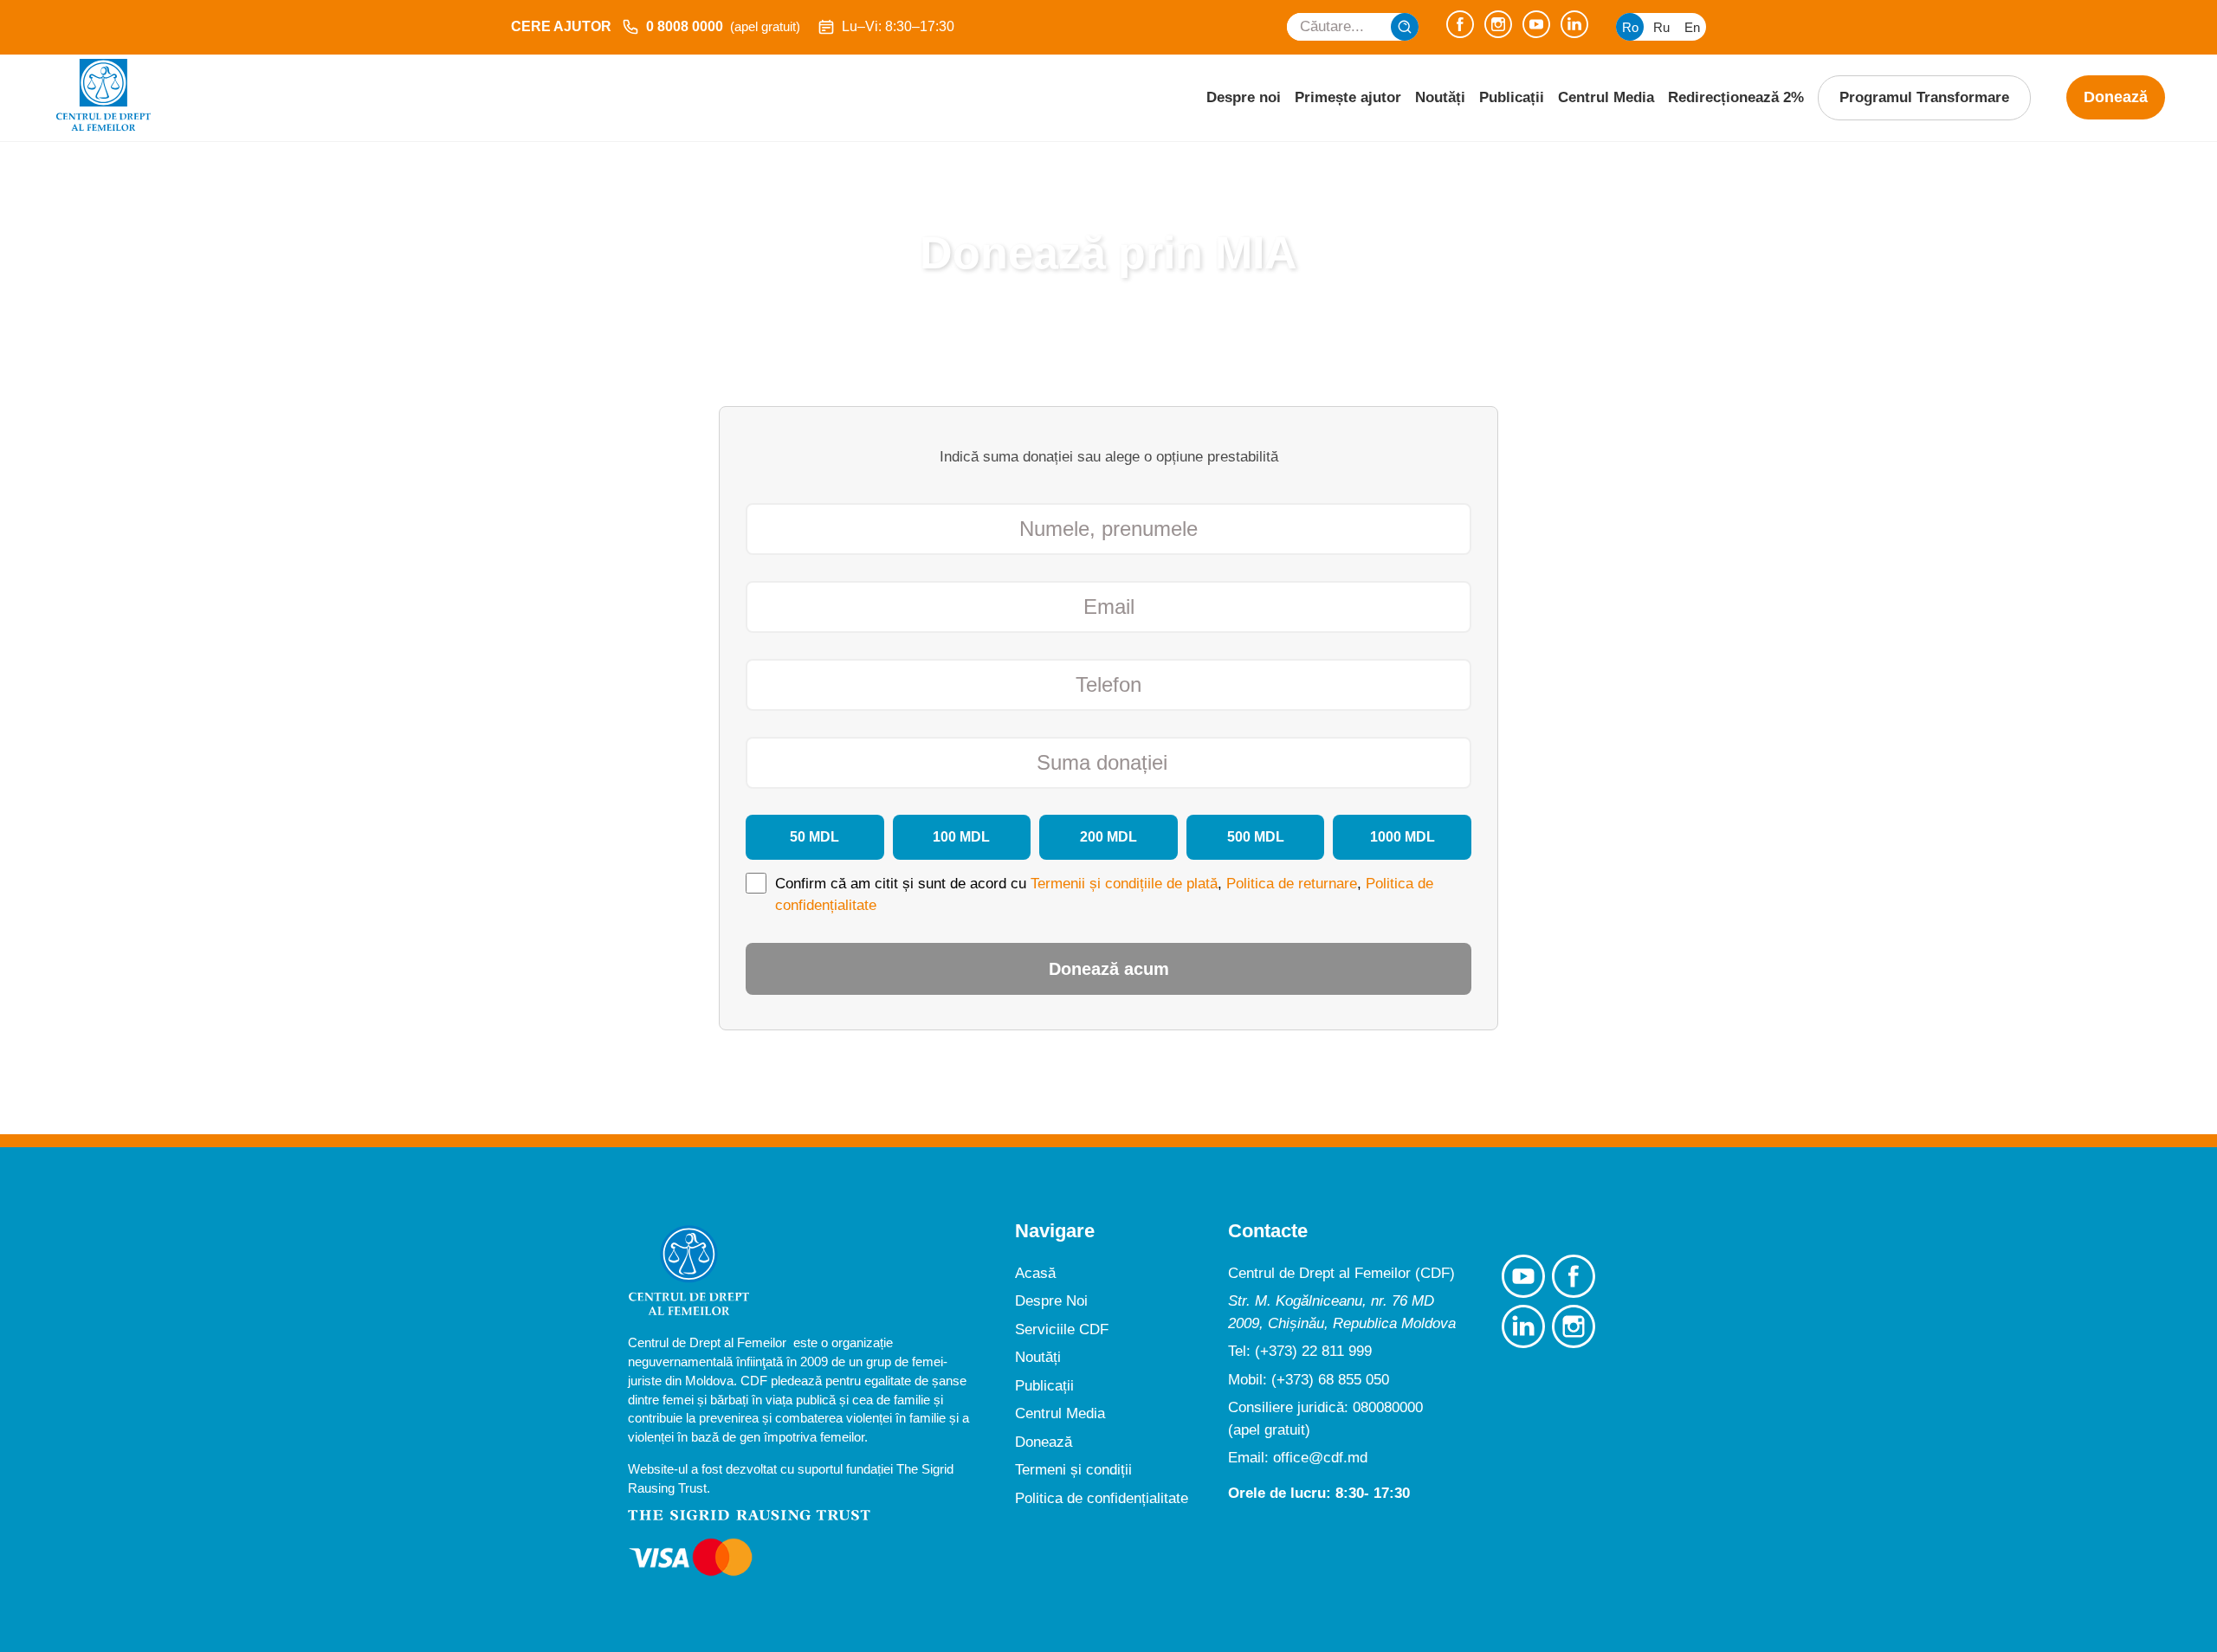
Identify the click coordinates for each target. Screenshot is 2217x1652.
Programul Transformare (1924, 97)
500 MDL (1256, 837)
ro (1630, 27)
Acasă (1035, 1273)
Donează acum (1109, 969)
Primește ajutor (1348, 97)
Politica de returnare (1292, 884)
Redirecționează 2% (1736, 97)
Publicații (1512, 97)
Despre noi (1244, 97)
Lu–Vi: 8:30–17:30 (898, 26)
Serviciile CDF (1062, 1329)
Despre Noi (1051, 1301)
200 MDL (1108, 837)
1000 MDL (1403, 837)
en (1692, 27)
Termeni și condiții (1073, 1470)
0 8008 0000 (723, 26)
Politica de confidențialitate (1102, 1498)
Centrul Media (1606, 97)
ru (1661, 27)
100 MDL (961, 837)
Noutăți (1440, 97)
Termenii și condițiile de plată (1124, 884)
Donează (2116, 97)
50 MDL (814, 837)
